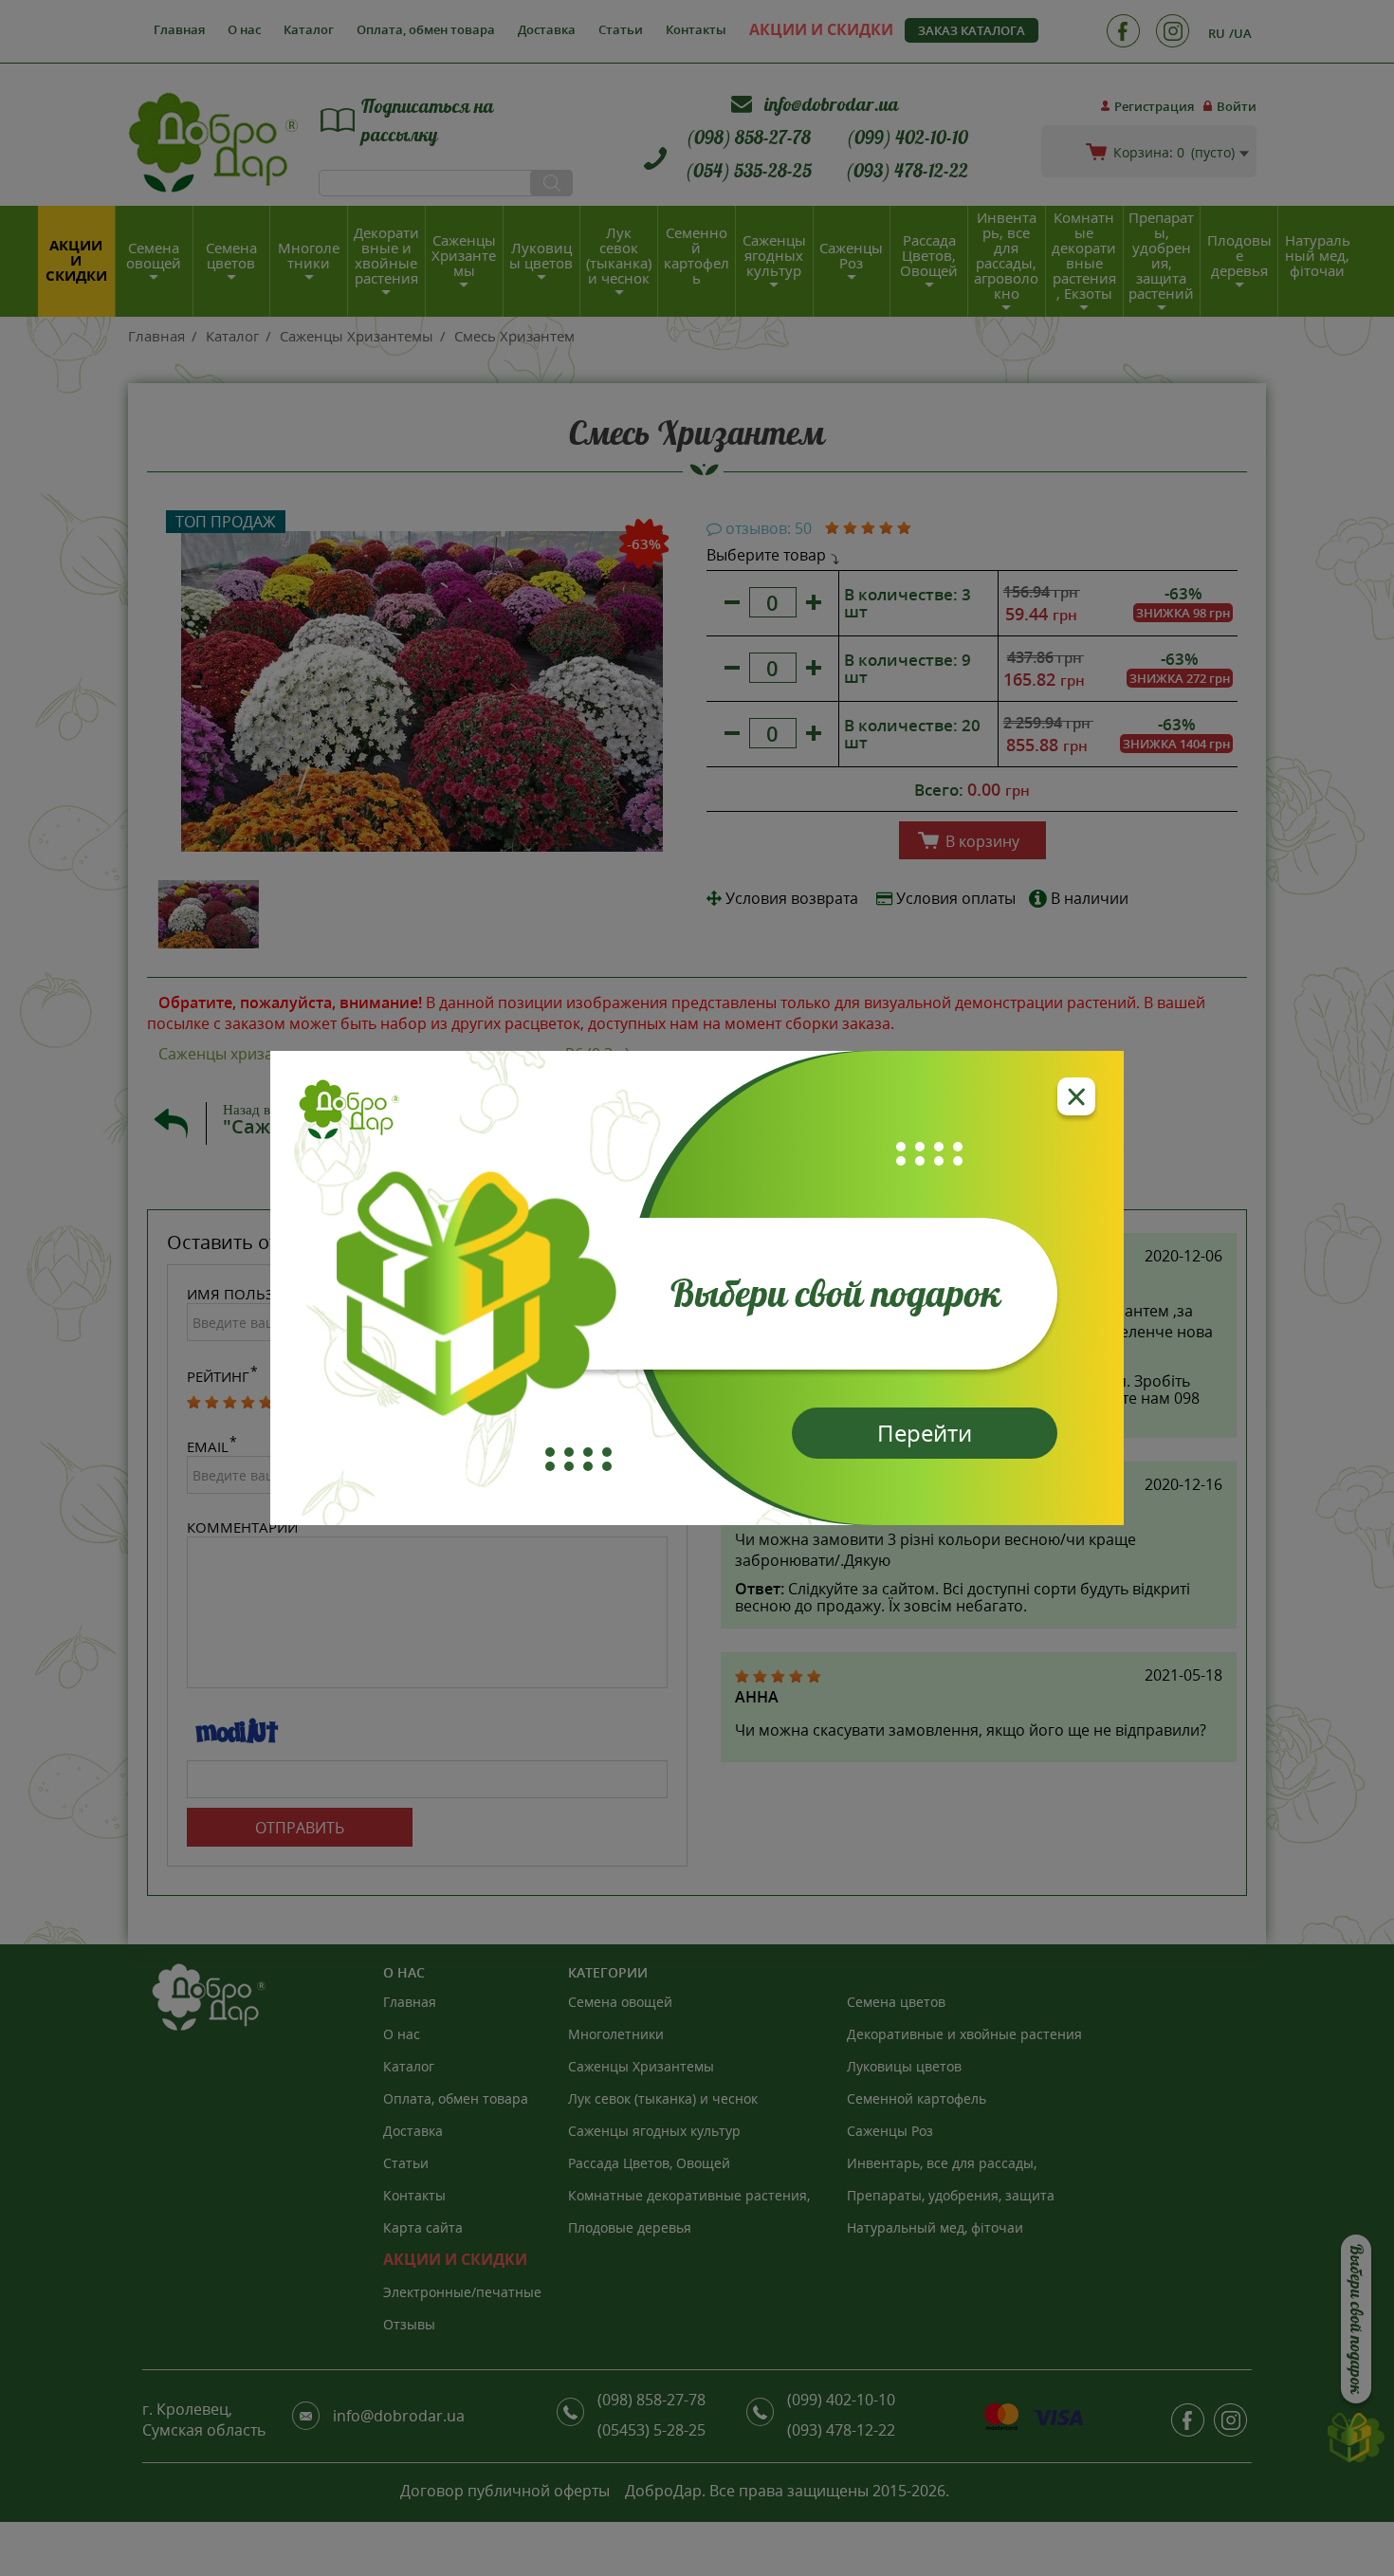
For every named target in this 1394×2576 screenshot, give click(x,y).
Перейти (925, 1433)
